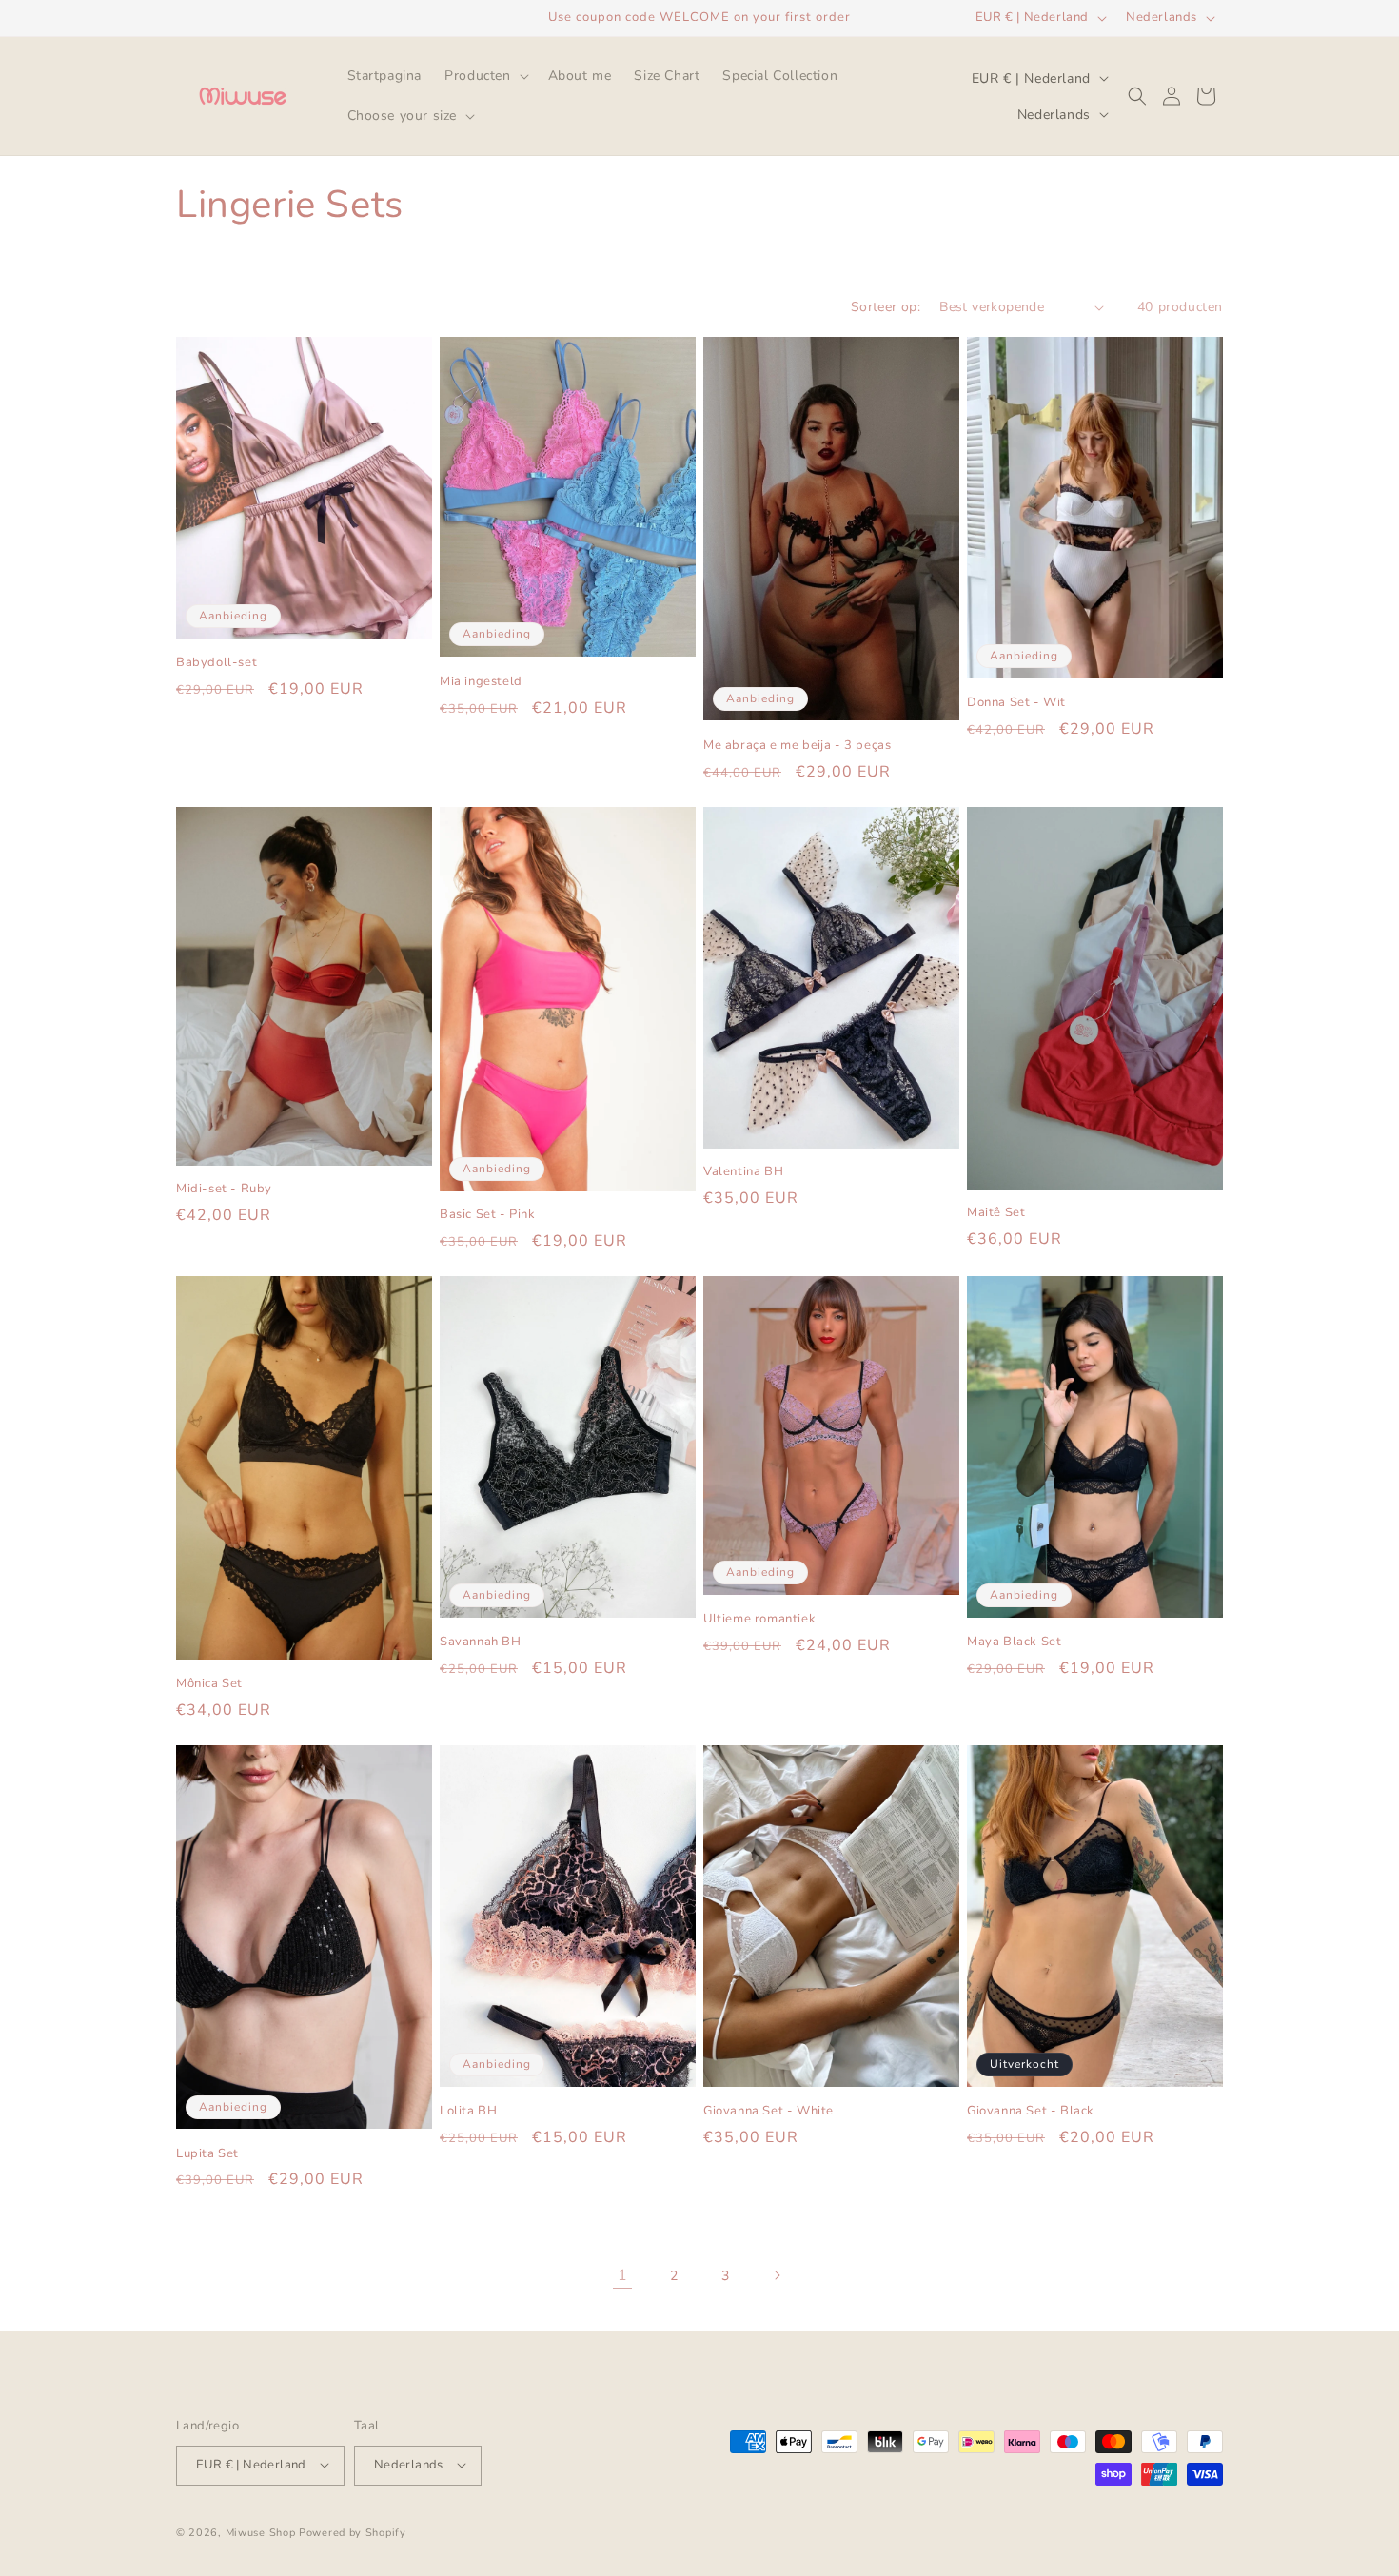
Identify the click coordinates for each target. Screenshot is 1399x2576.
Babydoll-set (217, 663)
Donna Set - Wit (1016, 703)
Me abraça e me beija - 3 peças (797, 746)
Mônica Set (209, 1684)
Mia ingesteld (481, 682)
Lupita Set (207, 2154)
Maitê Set (996, 1213)
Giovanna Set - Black (1031, 2111)
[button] (484, 76)
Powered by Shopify (353, 2532)
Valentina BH (743, 1172)
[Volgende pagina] (777, 2275)
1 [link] (623, 2275)
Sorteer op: (886, 307)
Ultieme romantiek (759, 1619)
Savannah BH (481, 1642)
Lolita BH (468, 2111)
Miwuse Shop (261, 2532)
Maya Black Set (1014, 1642)
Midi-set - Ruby (224, 1189)
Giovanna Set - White (768, 2111)
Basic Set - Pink (488, 1215)
